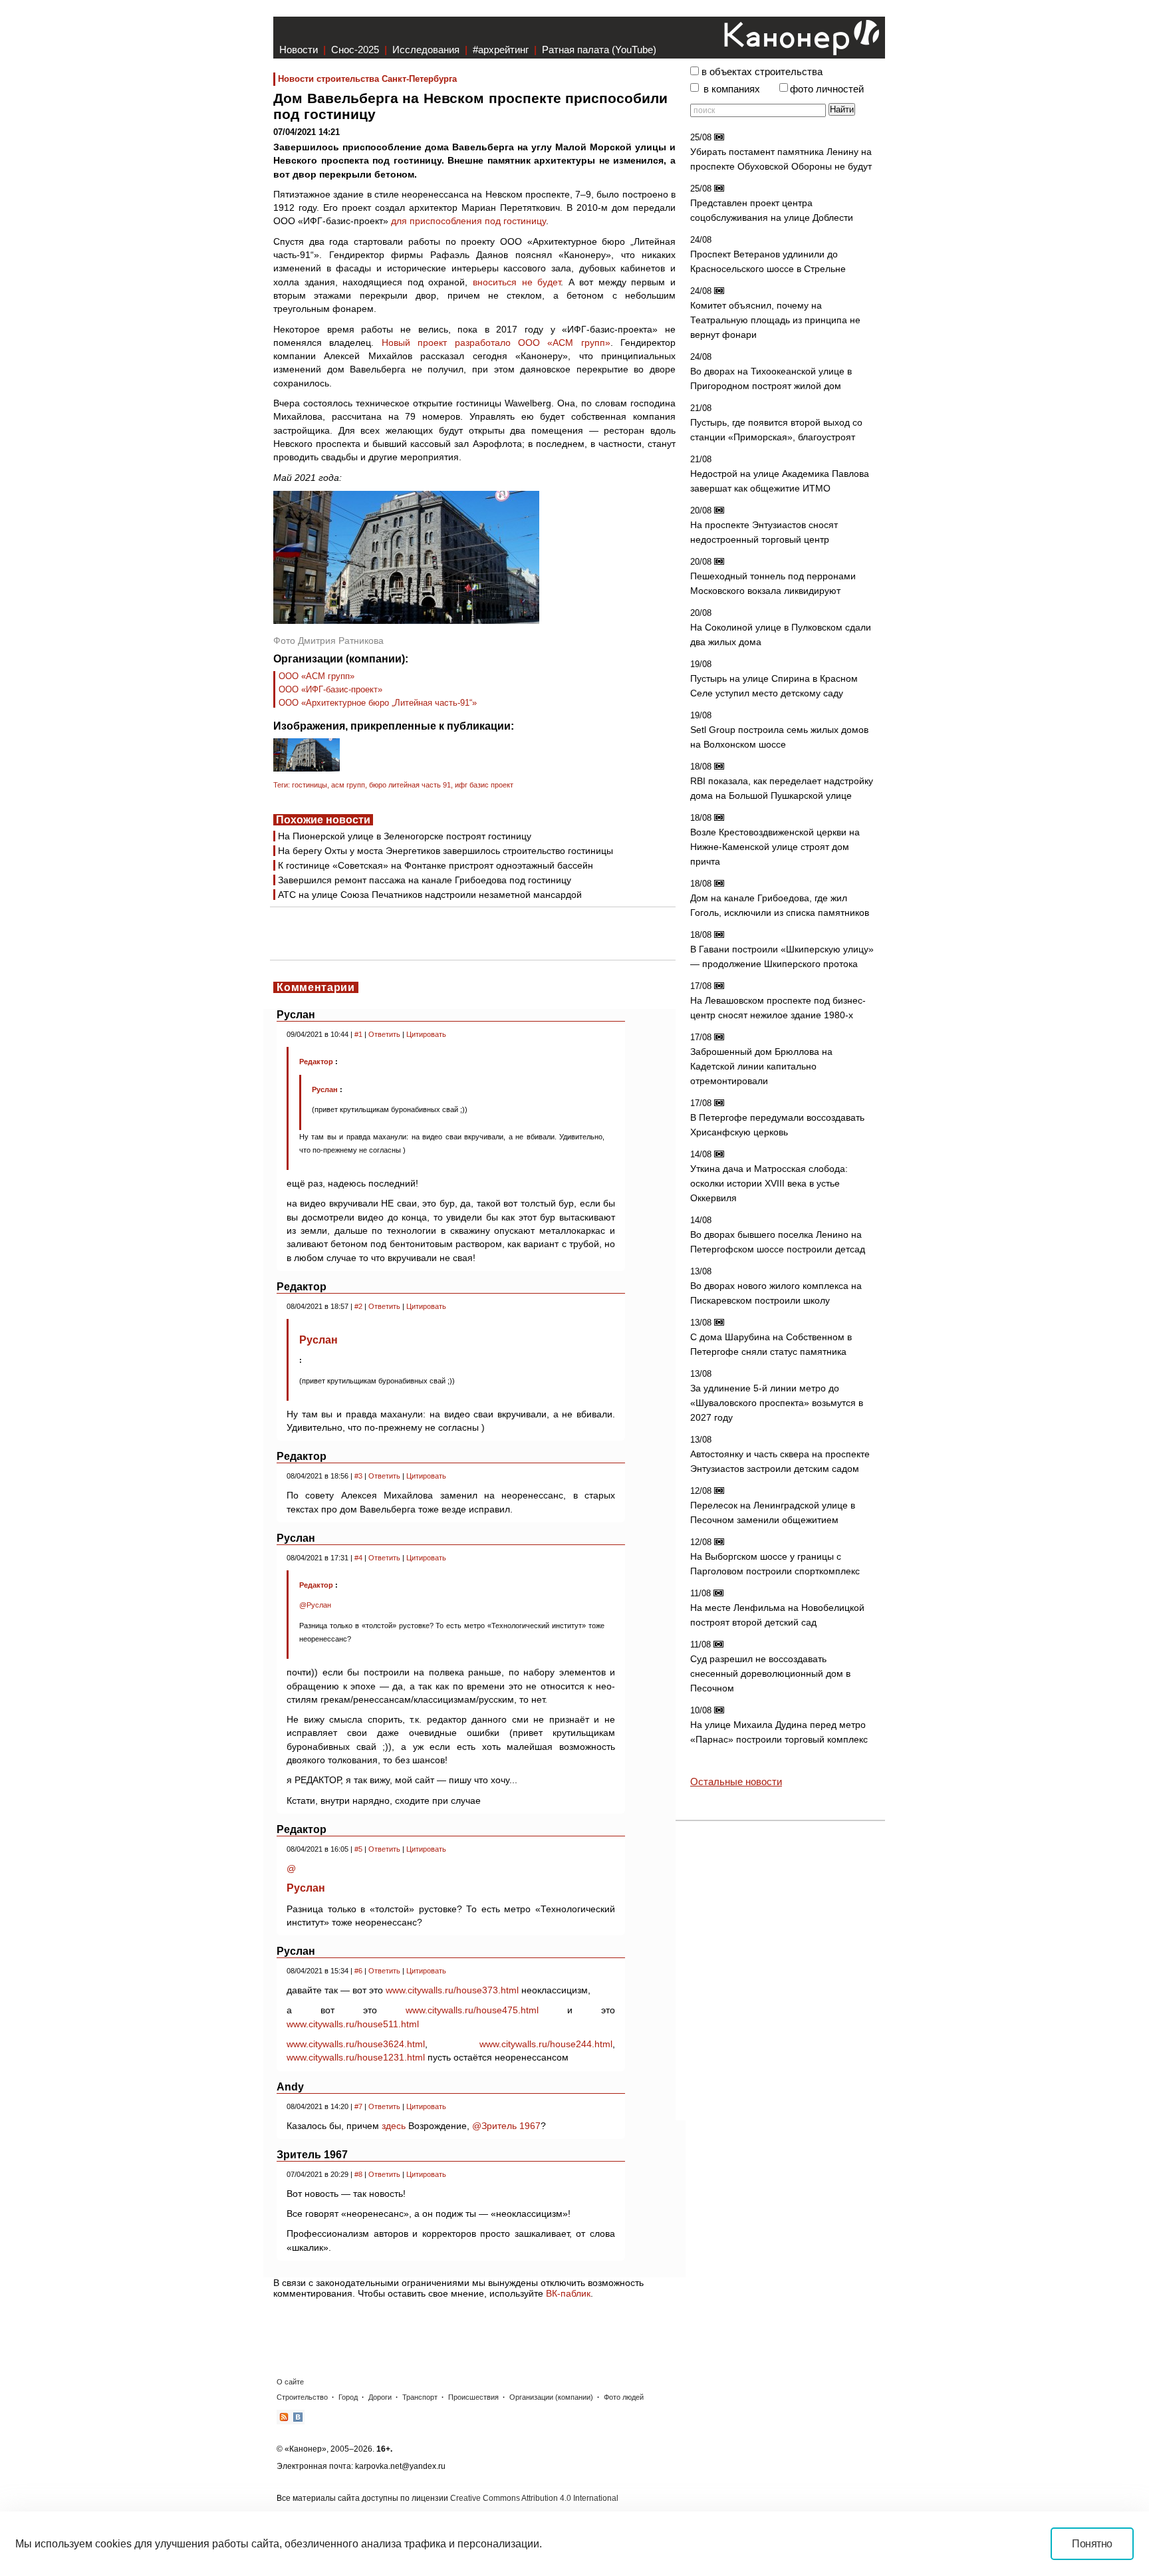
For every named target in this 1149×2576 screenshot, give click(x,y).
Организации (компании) (551, 2397)
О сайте (290, 2382)
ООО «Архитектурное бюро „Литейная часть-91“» (378, 703)
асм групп (348, 785)
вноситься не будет (517, 282)
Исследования (426, 50)
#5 (358, 1849)
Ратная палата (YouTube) (599, 50)
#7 (358, 2106)
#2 (358, 1306)
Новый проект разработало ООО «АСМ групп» (496, 343)
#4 (358, 1558)
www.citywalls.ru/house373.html (452, 1990)
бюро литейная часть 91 (410, 785)
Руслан (326, 1089)
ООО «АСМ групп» (317, 676)
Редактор (316, 1062)
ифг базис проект (484, 785)
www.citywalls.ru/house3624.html (356, 2044)
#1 (358, 1034)
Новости (299, 50)
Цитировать (426, 1034)
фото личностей (827, 89)
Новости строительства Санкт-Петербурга (367, 79)
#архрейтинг (501, 50)
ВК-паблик (568, 2293)
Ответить (384, 1034)
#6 (358, 1971)
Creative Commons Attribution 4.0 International (534, 2498)
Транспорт (420, 2397)
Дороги (380, 2397)
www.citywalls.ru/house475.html (472, 2010)
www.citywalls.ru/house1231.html (356, 2057)
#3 (358, 1476)
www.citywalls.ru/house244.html (546, 2044)
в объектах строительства (762, 72)
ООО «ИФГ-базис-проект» (330, 689)
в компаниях (732, 89)
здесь (394, 2126)
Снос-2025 (355, 50)
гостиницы (310, 785)
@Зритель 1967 (506, 2126)
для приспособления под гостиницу (468, 221)
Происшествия (473, 2397)
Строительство (302, 2397)
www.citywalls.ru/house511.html (353, 2024)
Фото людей (624, 2397)
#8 (358, 2174)
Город (348, 2397)
